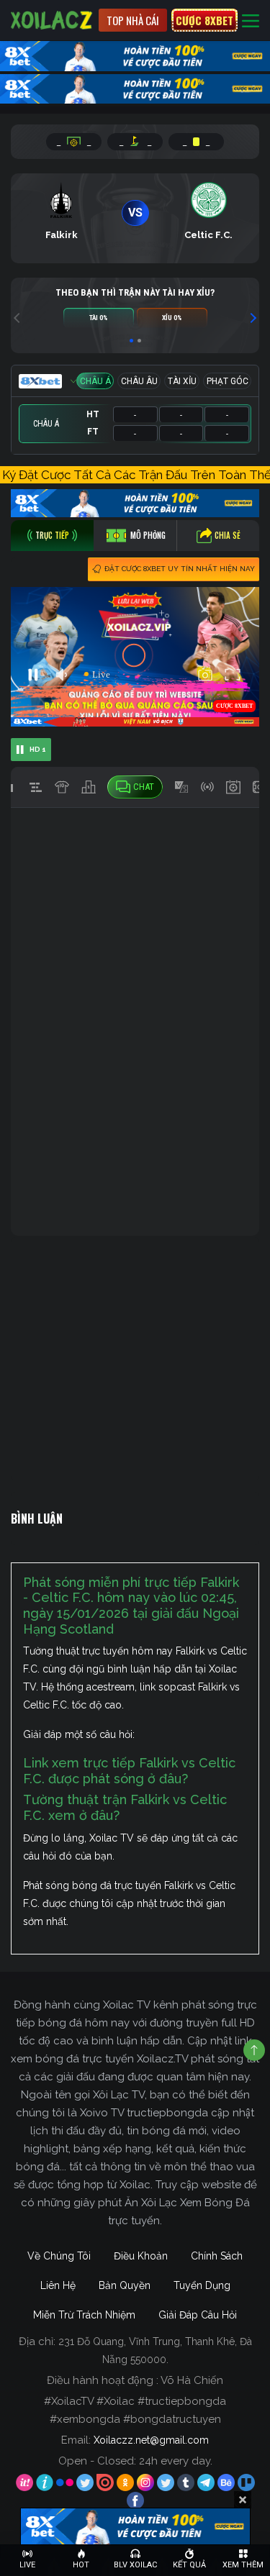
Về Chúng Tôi (59, 2256)
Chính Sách (217, 2256)
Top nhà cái (133, 20)
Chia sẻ (228, 535)
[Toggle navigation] (251, 21)
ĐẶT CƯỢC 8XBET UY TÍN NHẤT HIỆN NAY (180, 569)
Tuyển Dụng (202, 2285)
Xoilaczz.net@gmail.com (151, 2440)
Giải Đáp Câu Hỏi (198, 2315)
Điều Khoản (141, 2256)
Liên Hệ (58, 2285)
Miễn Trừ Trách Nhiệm (84, 2315)
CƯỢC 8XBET (204, 20)
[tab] (52, 536)
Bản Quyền (125, 2285)
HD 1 (38, 749)
